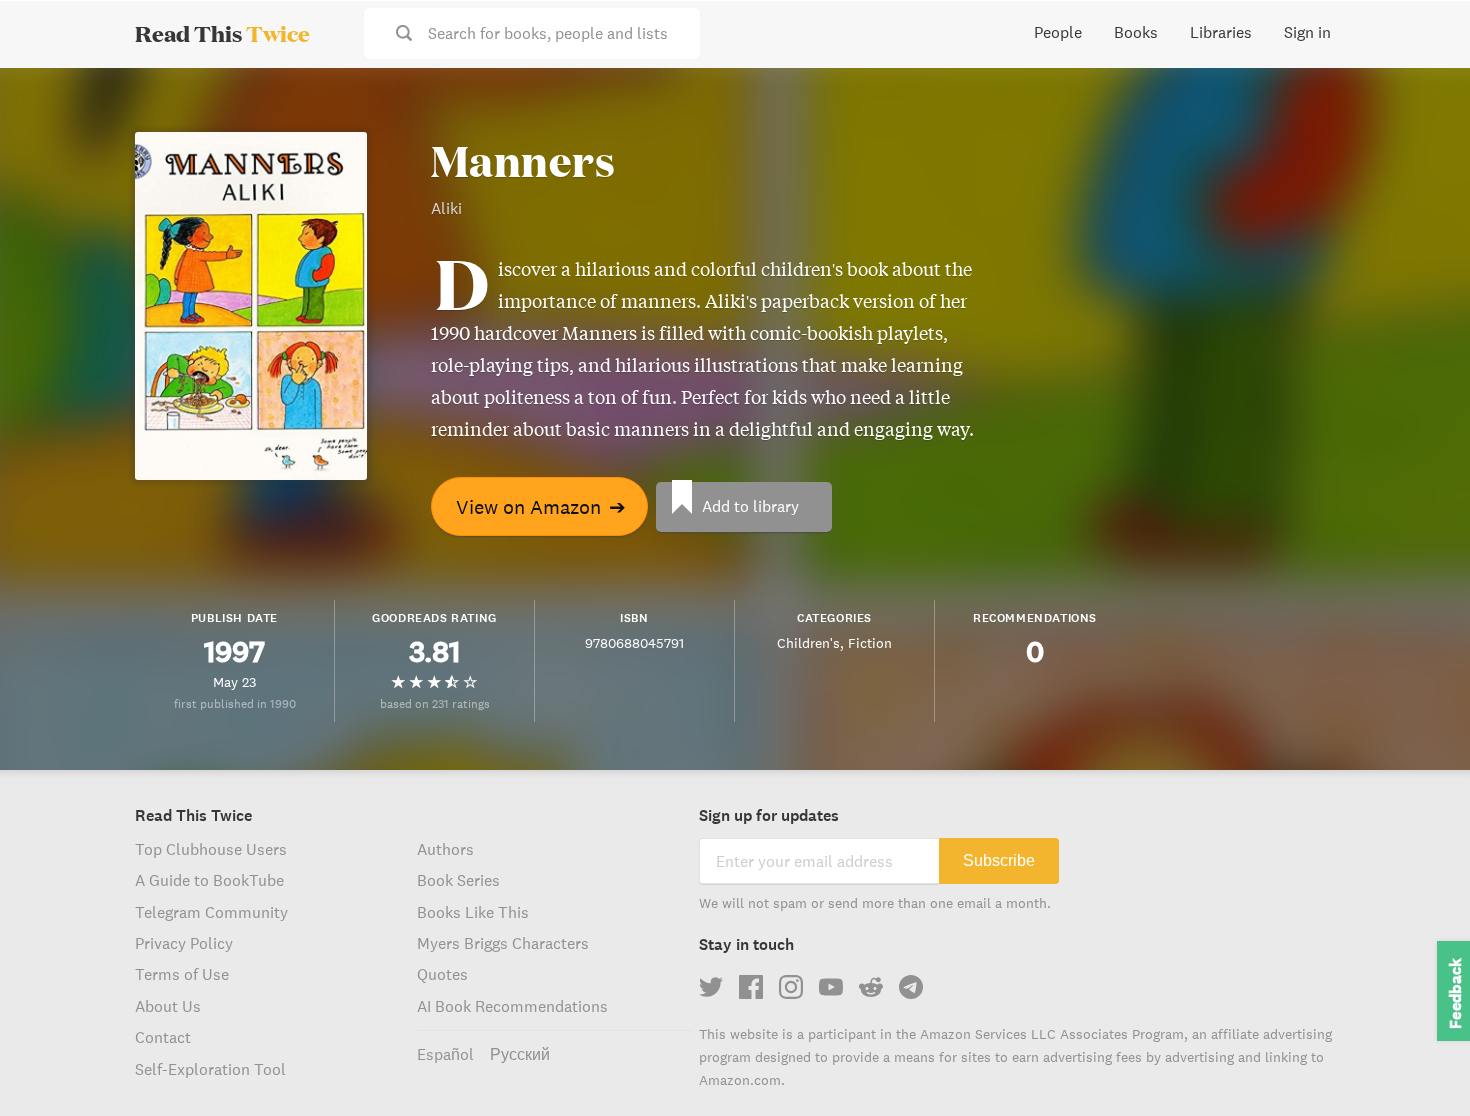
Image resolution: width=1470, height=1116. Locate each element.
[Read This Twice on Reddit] (871, 987)
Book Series (458, 880)
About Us (168, 1006)
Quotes (442, 974)
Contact (163, 1037)
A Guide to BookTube (209, 880)
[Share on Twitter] (1422, 100)
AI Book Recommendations (512, 1006)
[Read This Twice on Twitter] (711, 987)
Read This (222, 33)
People (1058, 32)
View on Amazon (541, 506)
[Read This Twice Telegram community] (911, 987)
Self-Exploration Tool (210, 1069)
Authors (445, 849)
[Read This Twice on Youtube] (831, 987)
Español (445, 1054)
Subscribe (999, 860)
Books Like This (473, 912)
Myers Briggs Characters (503, 943)
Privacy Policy (184, 943)
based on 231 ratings (435, 703)
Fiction (870, 643)
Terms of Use (182, 974)
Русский (520, 1054)
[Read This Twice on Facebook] (751, 987)
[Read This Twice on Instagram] (791, 987)
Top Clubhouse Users (211, 849)
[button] (1418, 1064)
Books (1136, 32)
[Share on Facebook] (1422, 136)
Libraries (1221, 32)
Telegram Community (211, 912)
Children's (808, 643)
